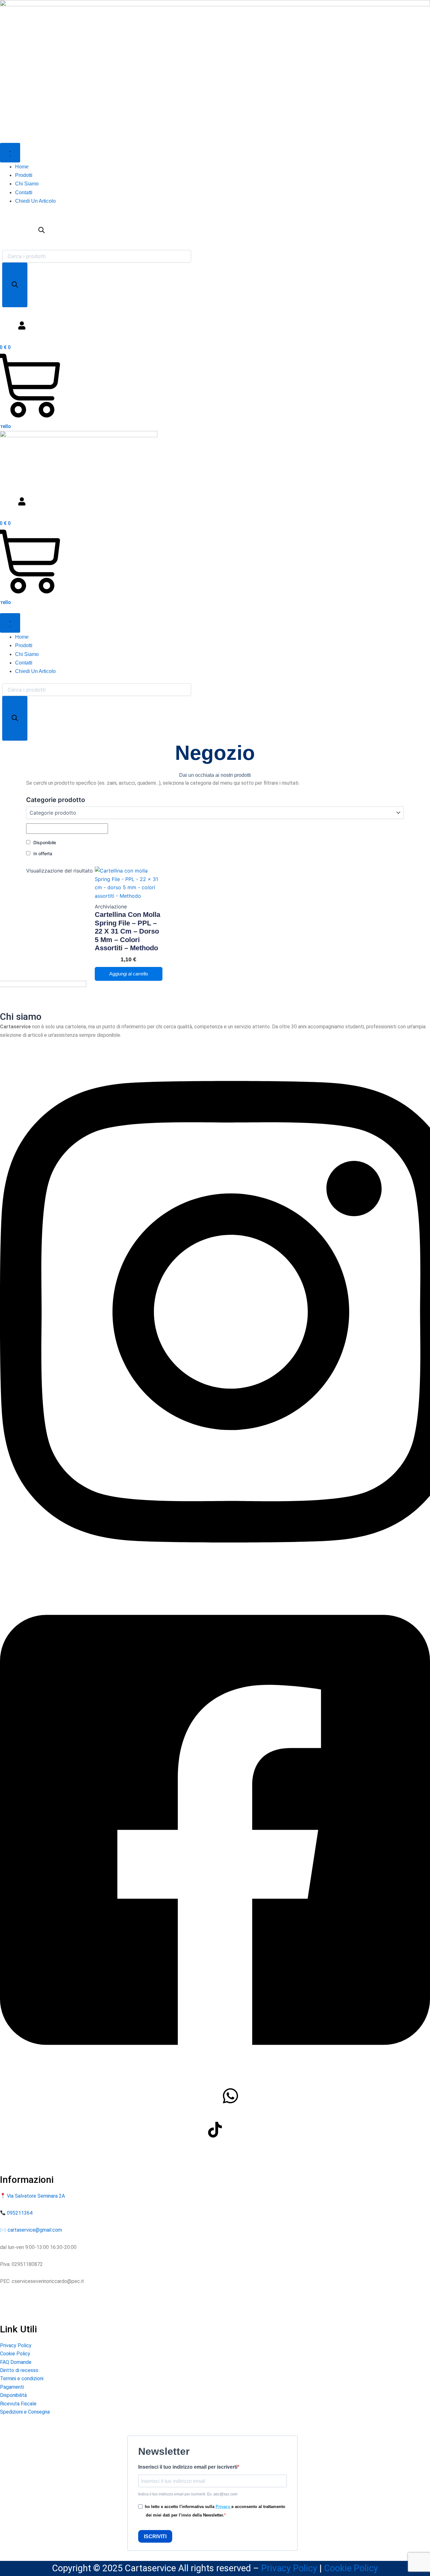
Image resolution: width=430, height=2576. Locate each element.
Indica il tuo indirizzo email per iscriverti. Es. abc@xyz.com (188, 2494)
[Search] (15, 285)
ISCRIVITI (155, 2536)
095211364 (19, 2213)
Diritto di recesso (19, 2370)
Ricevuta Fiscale (18, 2404)
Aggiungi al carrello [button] (129, 974)
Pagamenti (12, 2387)
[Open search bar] (42, 246)
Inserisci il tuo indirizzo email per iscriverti (188, 2467)
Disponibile (45, 842)
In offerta (43, 853)
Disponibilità (13, 2395)
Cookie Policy (15, 2354)
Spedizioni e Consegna (25, 2412)
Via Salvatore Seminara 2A (36, 2196)
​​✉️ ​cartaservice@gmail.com (31, 2230)
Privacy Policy (16, 2345)
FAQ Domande (16, 2362)
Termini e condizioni (22, 2378)
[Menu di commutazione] (10, 153)
